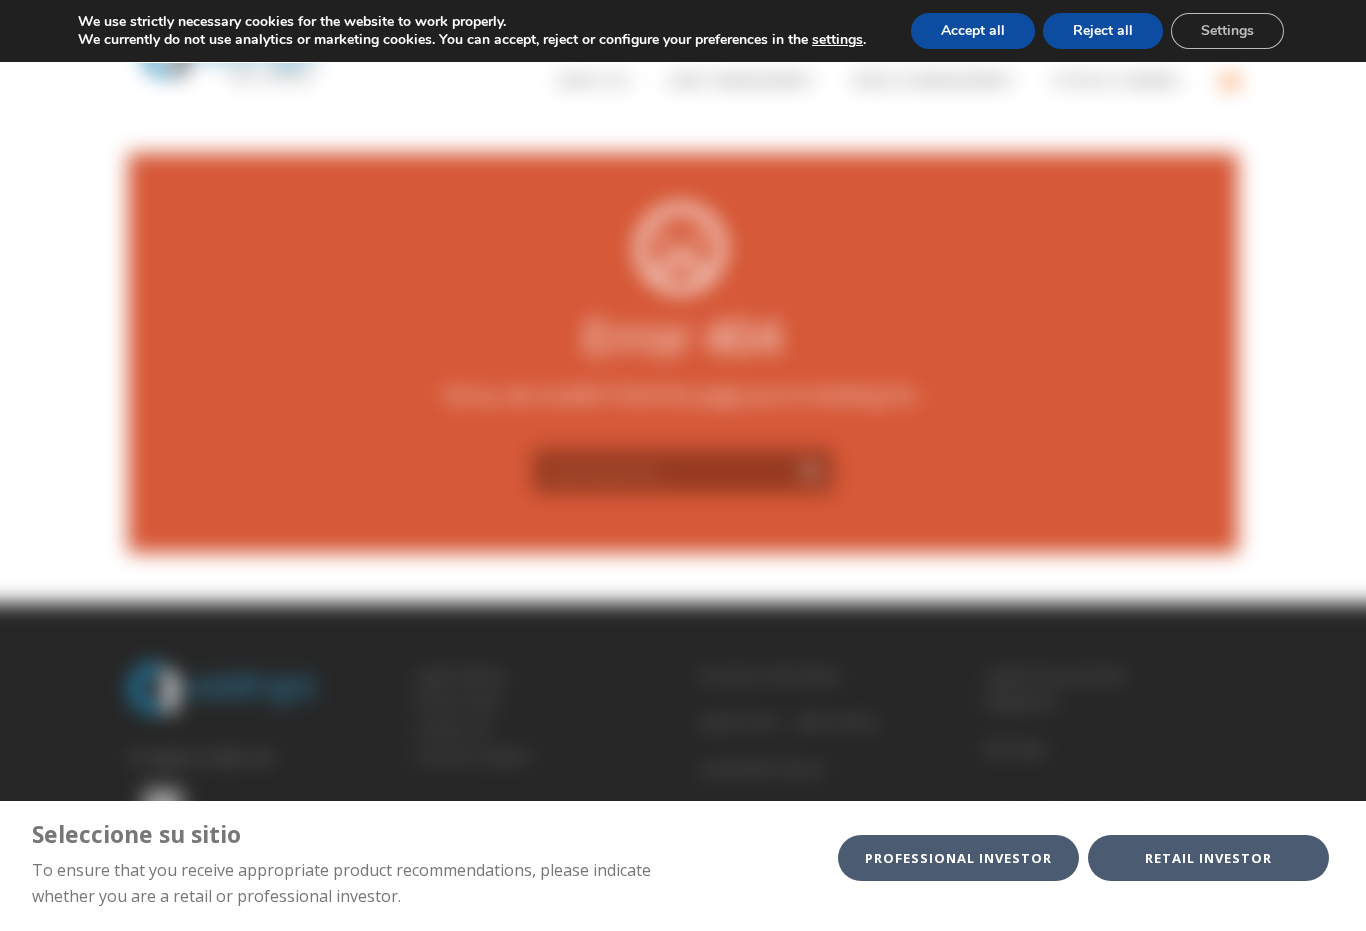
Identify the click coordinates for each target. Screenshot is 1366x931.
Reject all (1103, 30)
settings (837, 40)
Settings (1227, 30)
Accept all (973, 30)
